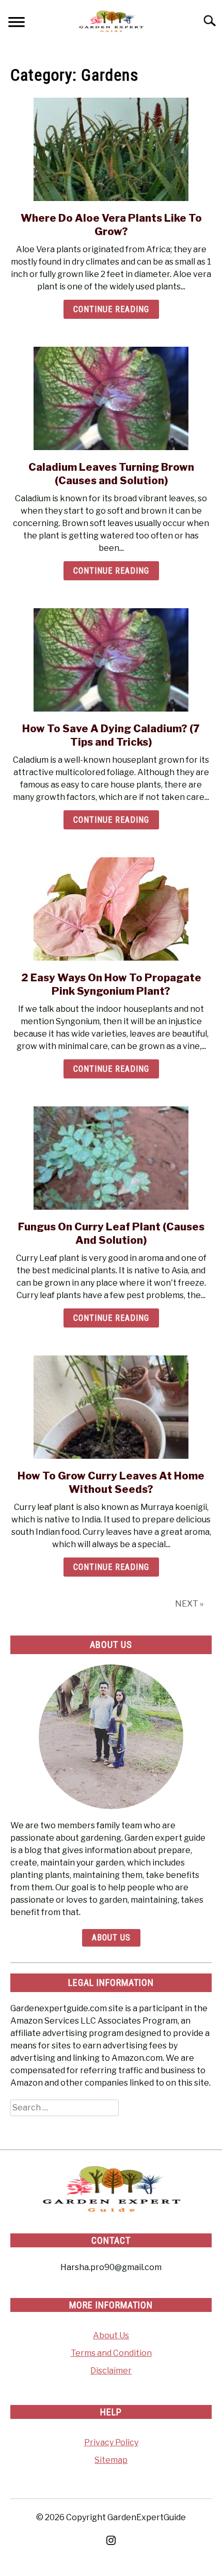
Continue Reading (111, 309)
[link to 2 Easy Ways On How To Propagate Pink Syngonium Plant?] (111, 909)
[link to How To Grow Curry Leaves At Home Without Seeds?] (111, 1407)
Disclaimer (111, 2371)
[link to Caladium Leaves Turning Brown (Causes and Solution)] (111, 398)
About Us (111, 1938)
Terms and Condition (111, 2353)
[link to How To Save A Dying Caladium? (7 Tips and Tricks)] (111, 660)
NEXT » (189, 1604)
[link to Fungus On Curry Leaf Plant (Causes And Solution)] (111, 1158)
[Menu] (17, 24)
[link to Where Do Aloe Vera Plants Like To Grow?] (111, 149)
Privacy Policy (111, 2442)
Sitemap (111, 2460)
